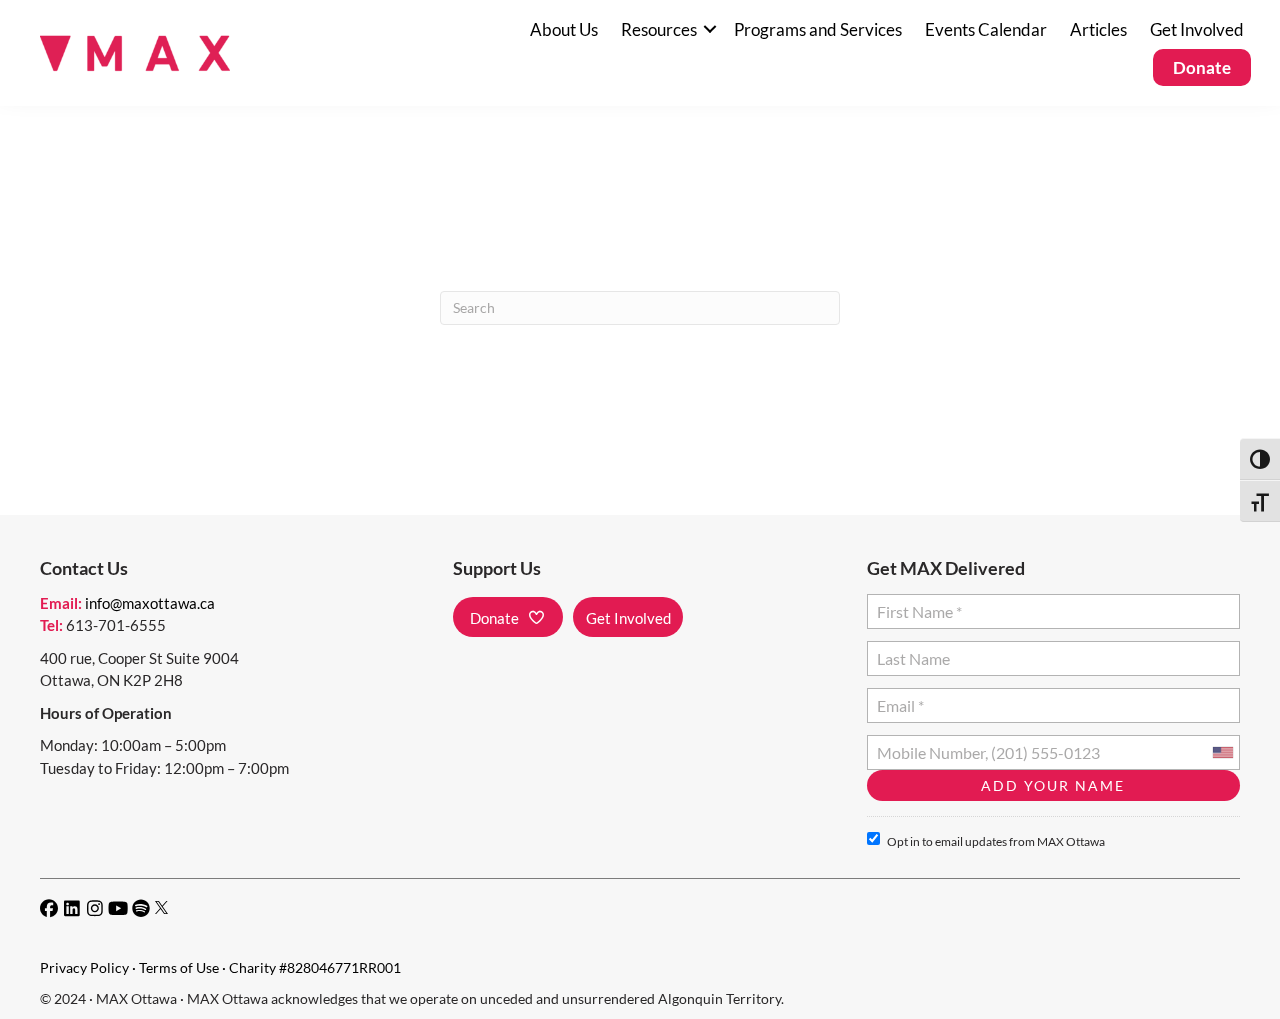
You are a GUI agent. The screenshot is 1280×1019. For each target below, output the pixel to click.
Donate (1202, 67)
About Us (564, 29)
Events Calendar (986, 29)
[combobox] (1222, 752)
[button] (709, 29)
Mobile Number (927, 744)
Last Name (910, 650)
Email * (900, 697)
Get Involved (1197, 29)
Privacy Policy (84, 967)
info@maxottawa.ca (150, 603)
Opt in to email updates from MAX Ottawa (996, 841)
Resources (659, 29)
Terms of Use (179, 967)
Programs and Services (818, 29)
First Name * (915, 603)
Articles (1098, 29)
